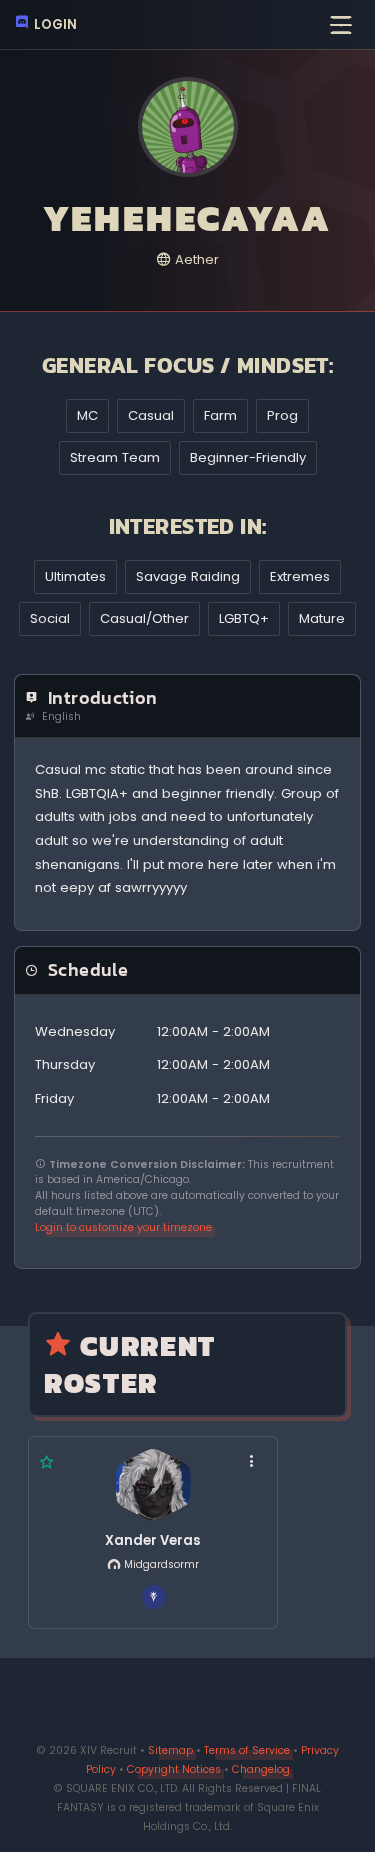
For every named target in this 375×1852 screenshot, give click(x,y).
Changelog (261, 1769)
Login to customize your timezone (123, 1227)
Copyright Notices (174, 1769)
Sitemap (170, 1750)
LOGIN (54, 24)
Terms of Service (247, 1750)
